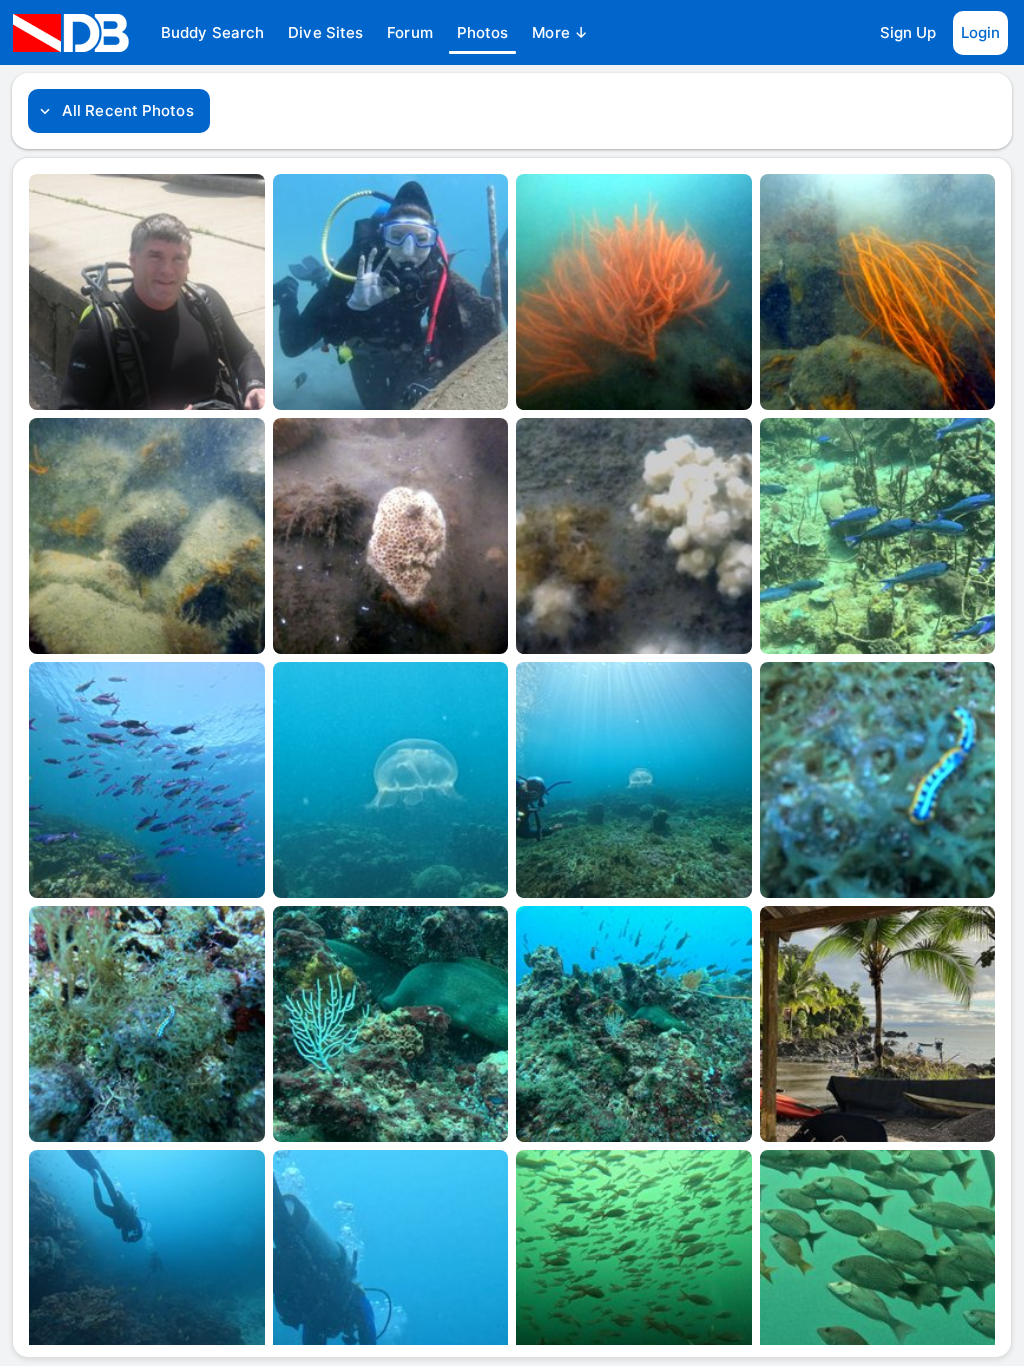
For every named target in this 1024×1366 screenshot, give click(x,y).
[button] (212, 33)
